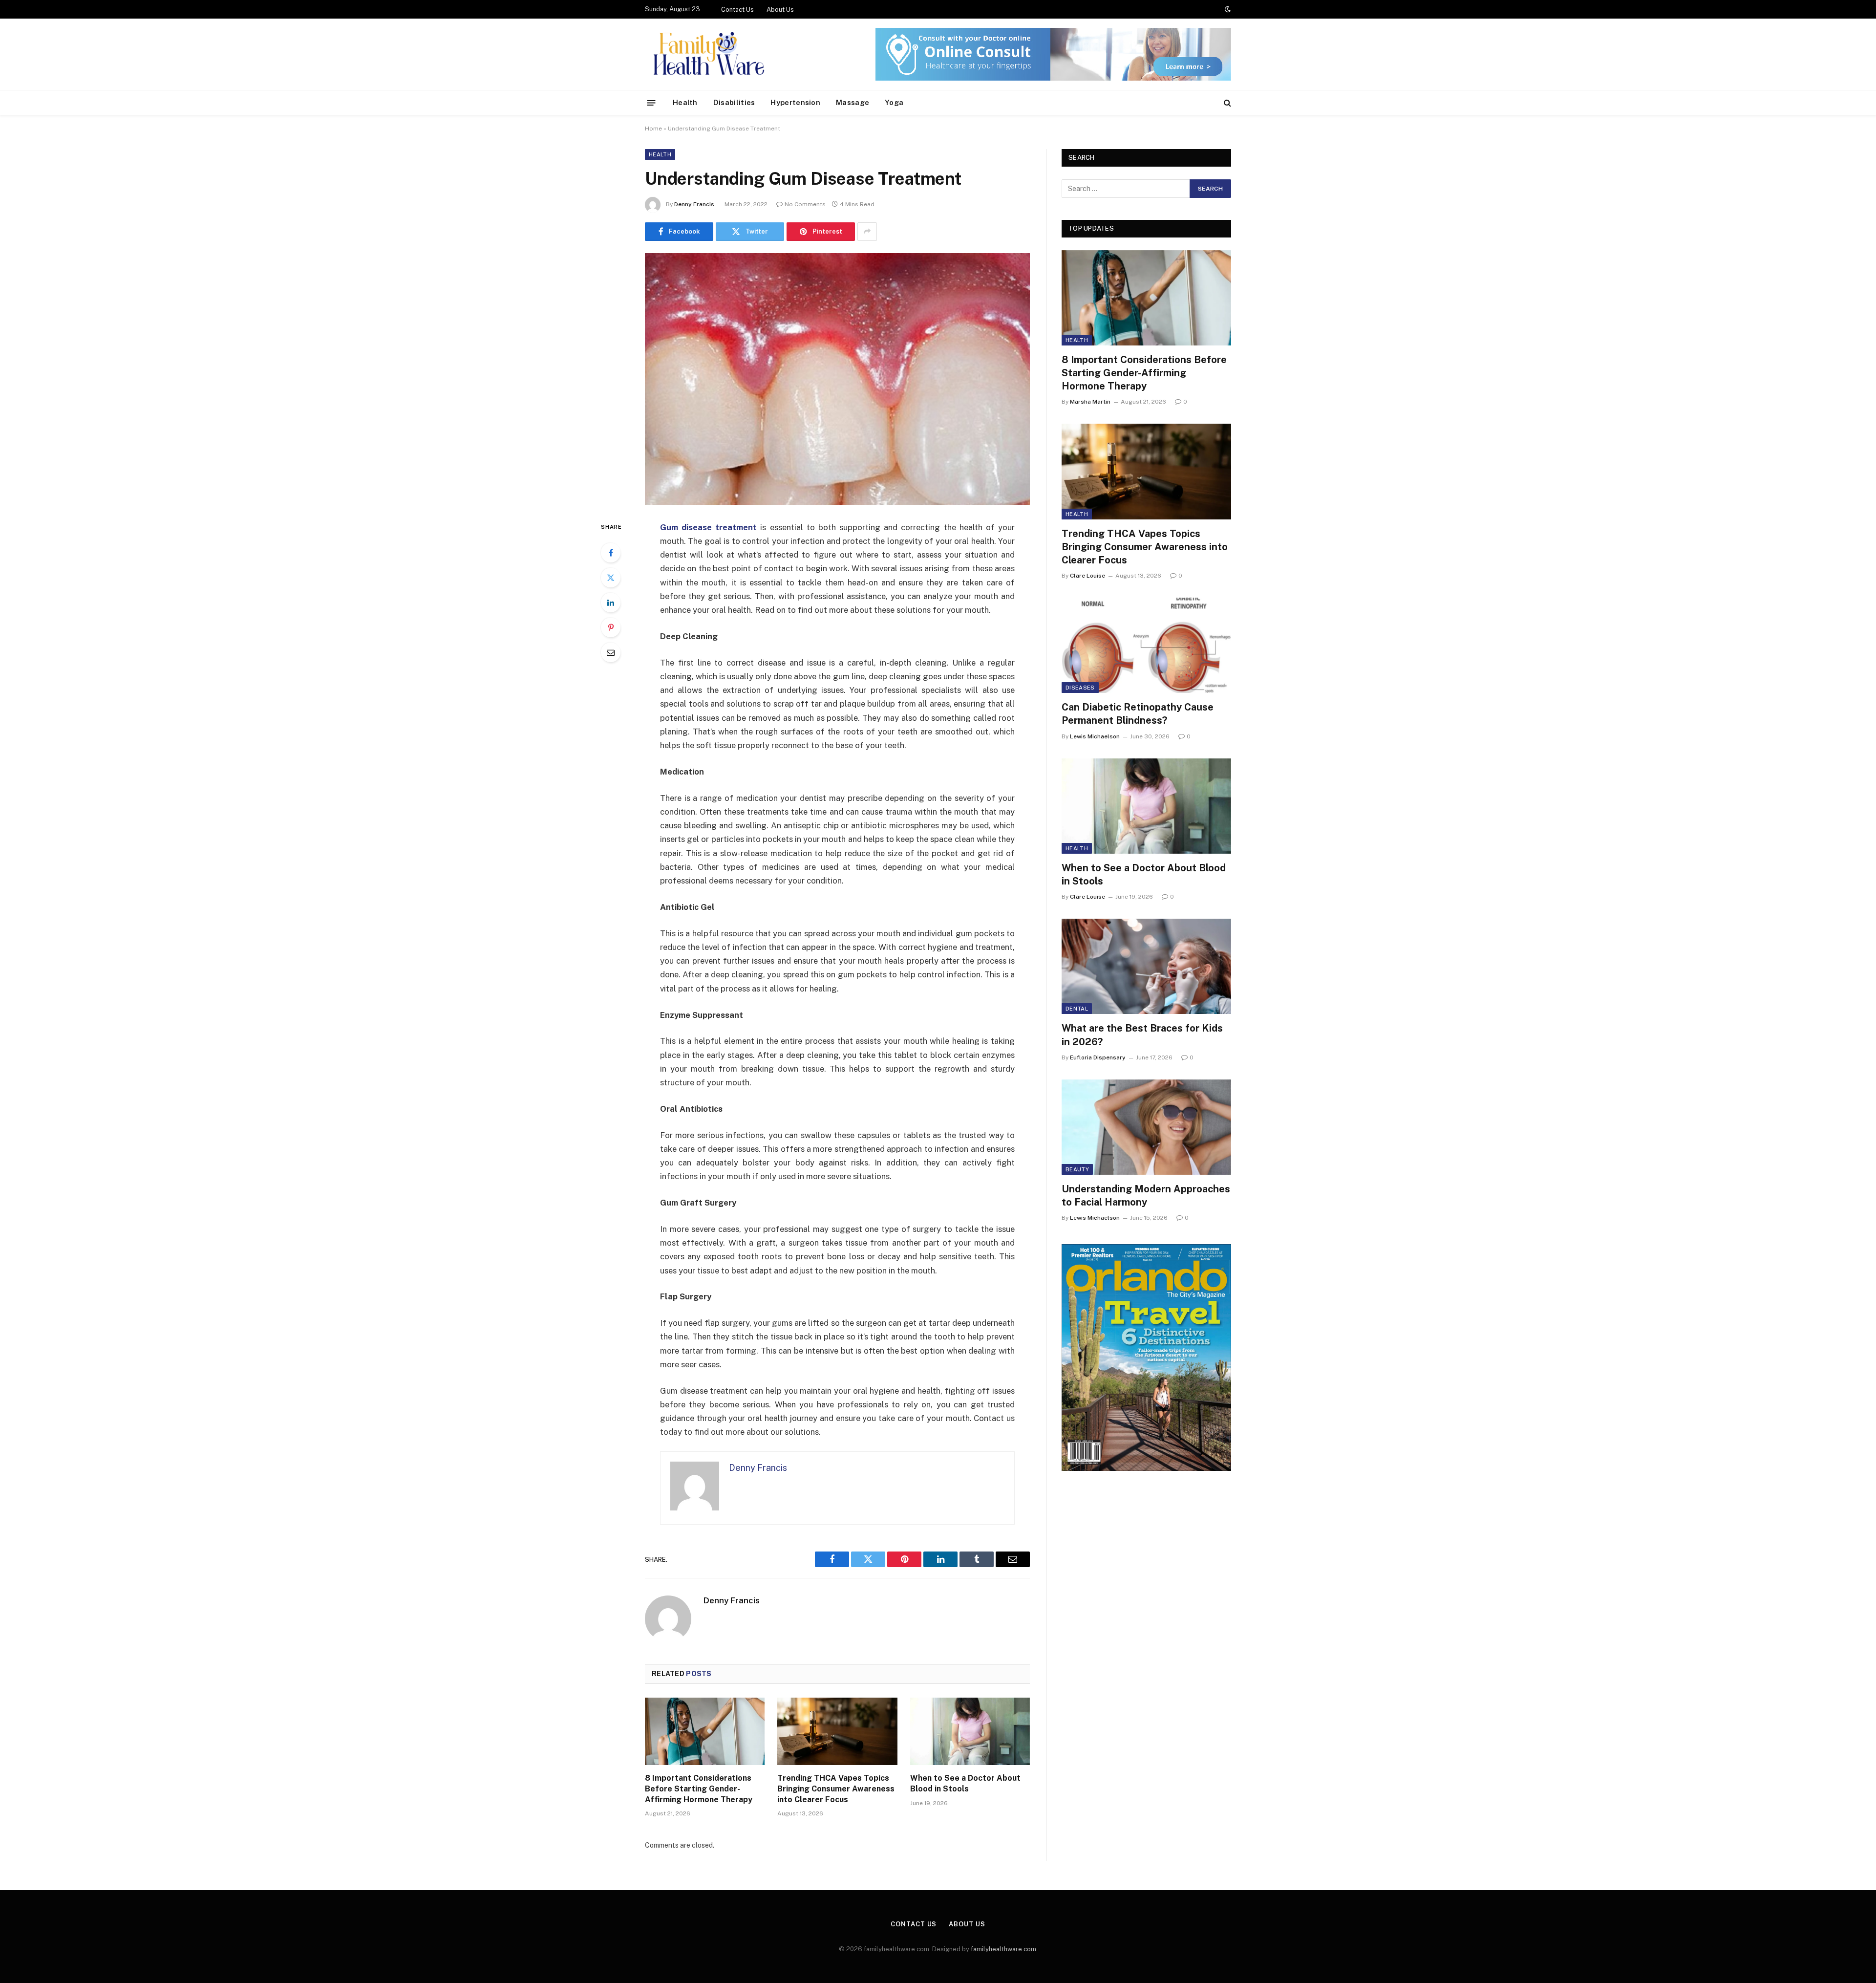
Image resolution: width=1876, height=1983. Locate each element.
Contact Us (737, 10)
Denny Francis (694, 204)
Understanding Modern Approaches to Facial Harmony (1146, 1196)
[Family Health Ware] (707, 54)
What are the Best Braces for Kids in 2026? (1142, 1035)
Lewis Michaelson (1095, 736)
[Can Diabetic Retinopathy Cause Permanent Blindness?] (1146, 645)
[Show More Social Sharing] (867, 232)
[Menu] (651, 102)
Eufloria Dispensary (1098, 1057)
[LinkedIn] (611, 603)
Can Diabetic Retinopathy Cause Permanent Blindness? (1138, 714)
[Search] (1226, 103)
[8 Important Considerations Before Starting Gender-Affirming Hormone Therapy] (705, 1731)
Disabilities (734, 102)
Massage (853, 102)
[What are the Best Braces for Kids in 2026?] (1146, 966)
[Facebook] (611, 553)
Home (653, 129)
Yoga (894, 102)
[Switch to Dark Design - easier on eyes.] (1227, 9)
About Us (780, 10)
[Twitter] (611, 578)
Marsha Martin (1090, 402)
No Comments (805, 204)
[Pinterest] (611, 627)
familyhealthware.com (1003, 1949)
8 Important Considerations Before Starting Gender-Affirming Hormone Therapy (699, 1789)
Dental (1077, 1009)
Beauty (1077, 1169)
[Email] (611, 652)
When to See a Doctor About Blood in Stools (965, 1783)
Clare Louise (1087, 576)
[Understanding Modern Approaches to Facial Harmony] (1146, 1127)
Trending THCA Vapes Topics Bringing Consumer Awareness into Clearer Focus (836, 1789)
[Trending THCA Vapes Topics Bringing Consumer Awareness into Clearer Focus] (837, 1731)
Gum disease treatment (708, 527)
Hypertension (795, 102)
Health (685, 102)
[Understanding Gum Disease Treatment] (837, 379)
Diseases (1080, 688)
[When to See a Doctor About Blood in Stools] (970, 1731)
